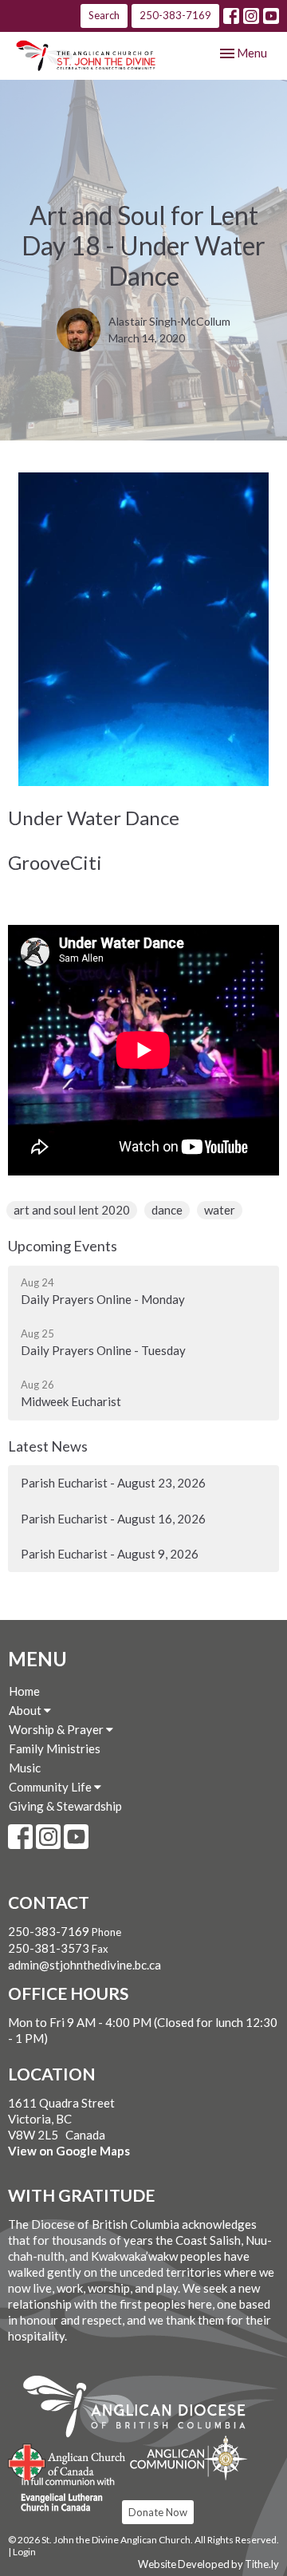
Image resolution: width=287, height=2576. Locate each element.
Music (25, 1768)
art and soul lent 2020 (72, 1210)
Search (104, 15)
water (220, 1210)
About (26, 1710)
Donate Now (158, 2512)
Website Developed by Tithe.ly (208, 2564)
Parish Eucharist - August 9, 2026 (110, 1554)
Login (24, 2552)
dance (167, 1210)
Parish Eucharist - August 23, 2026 (113, 1483)
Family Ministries (55, 1748)
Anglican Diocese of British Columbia (142, 2409)
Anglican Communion (189, 2457)
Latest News (48, 1446)
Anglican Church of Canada (67, 2460)
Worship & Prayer (57, 1729)
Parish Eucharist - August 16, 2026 (113, 1519)
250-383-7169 (175, 15)
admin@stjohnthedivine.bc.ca (85, 1965)
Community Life (51, 1787)
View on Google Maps (69, 2151)
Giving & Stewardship (65, 1806)
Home (24, 1691)
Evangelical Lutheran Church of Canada (62, 2495)
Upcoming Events (63, 1246)
